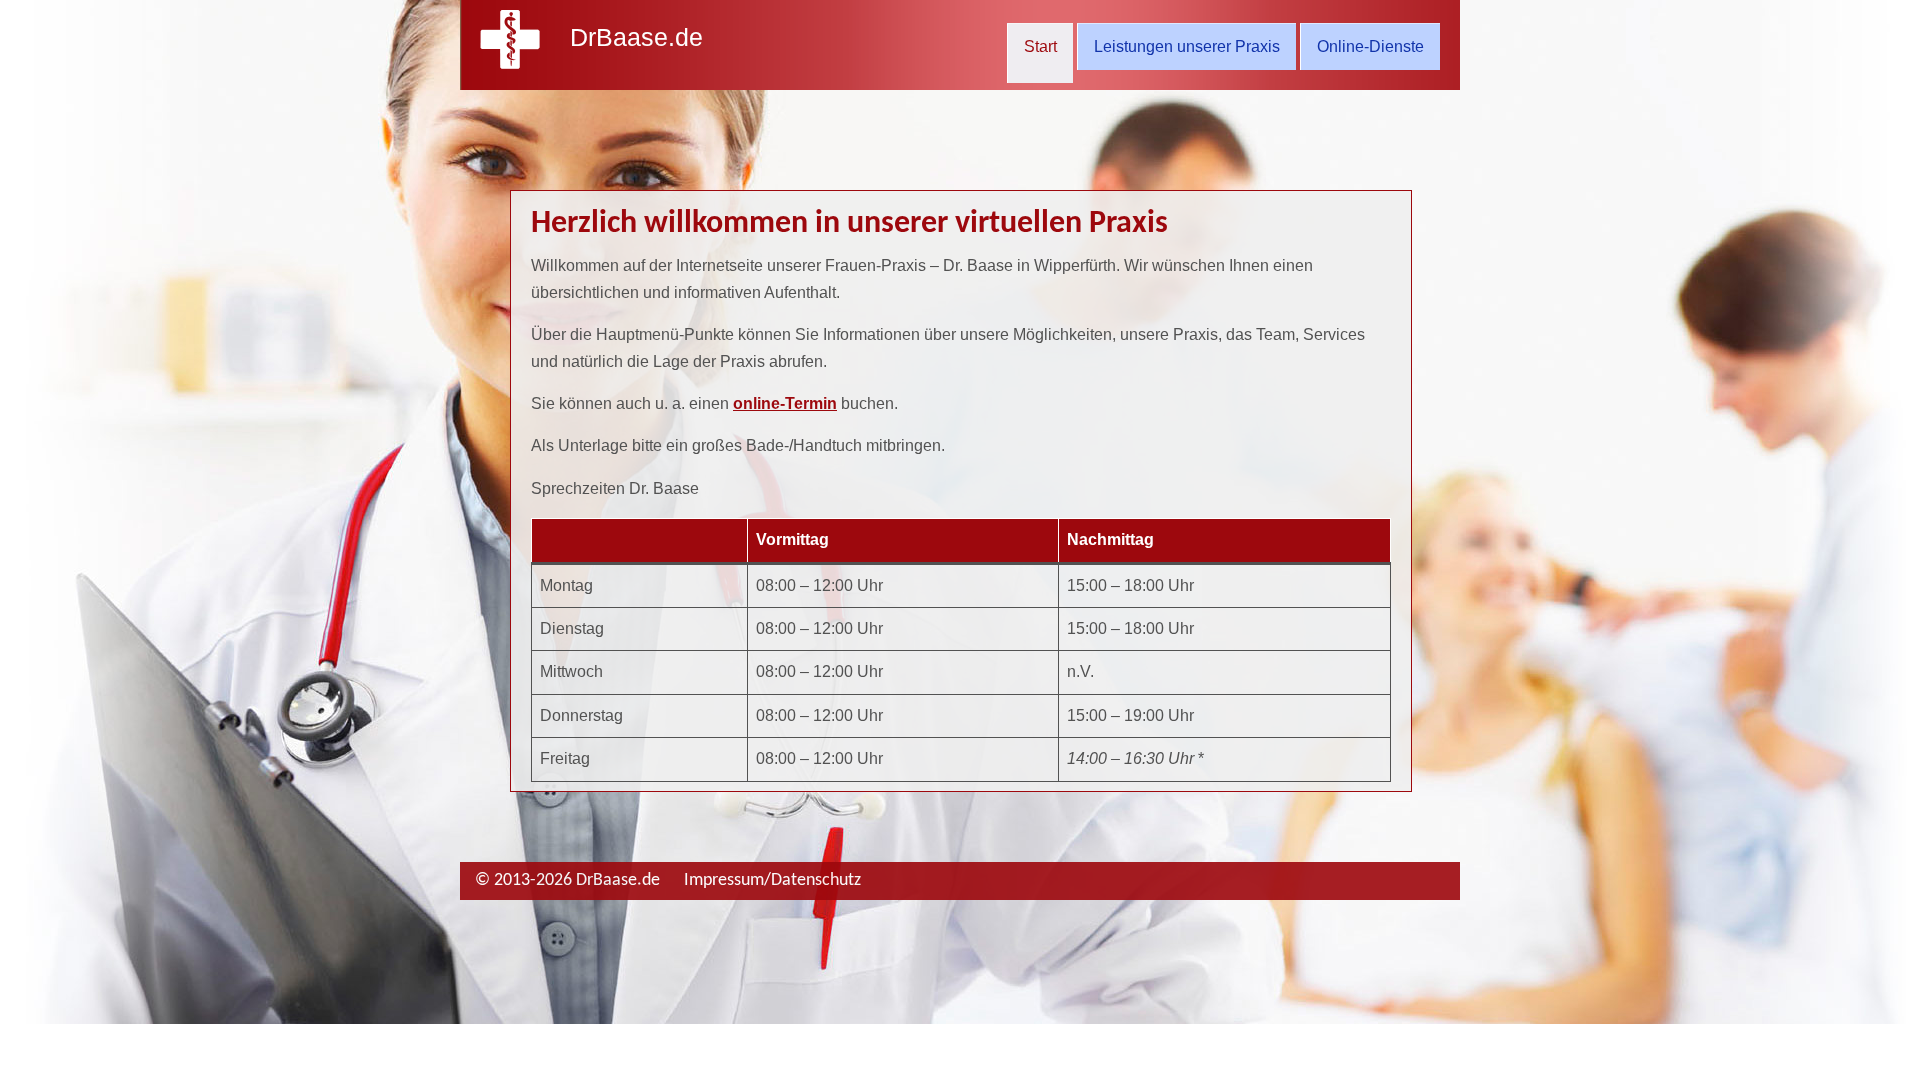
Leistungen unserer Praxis (1187, 46)
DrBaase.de (636, 37)
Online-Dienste (1370, 46)
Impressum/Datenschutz (772, 880)
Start (1040, 46)
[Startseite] (510, 63)
